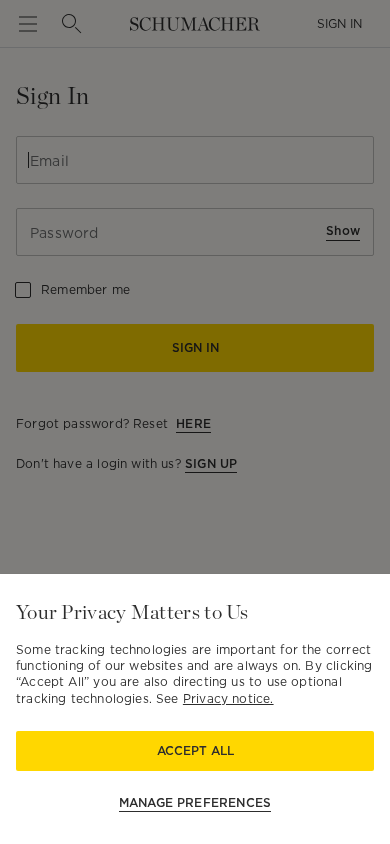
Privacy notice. (228, 698)
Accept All (195, 750)
